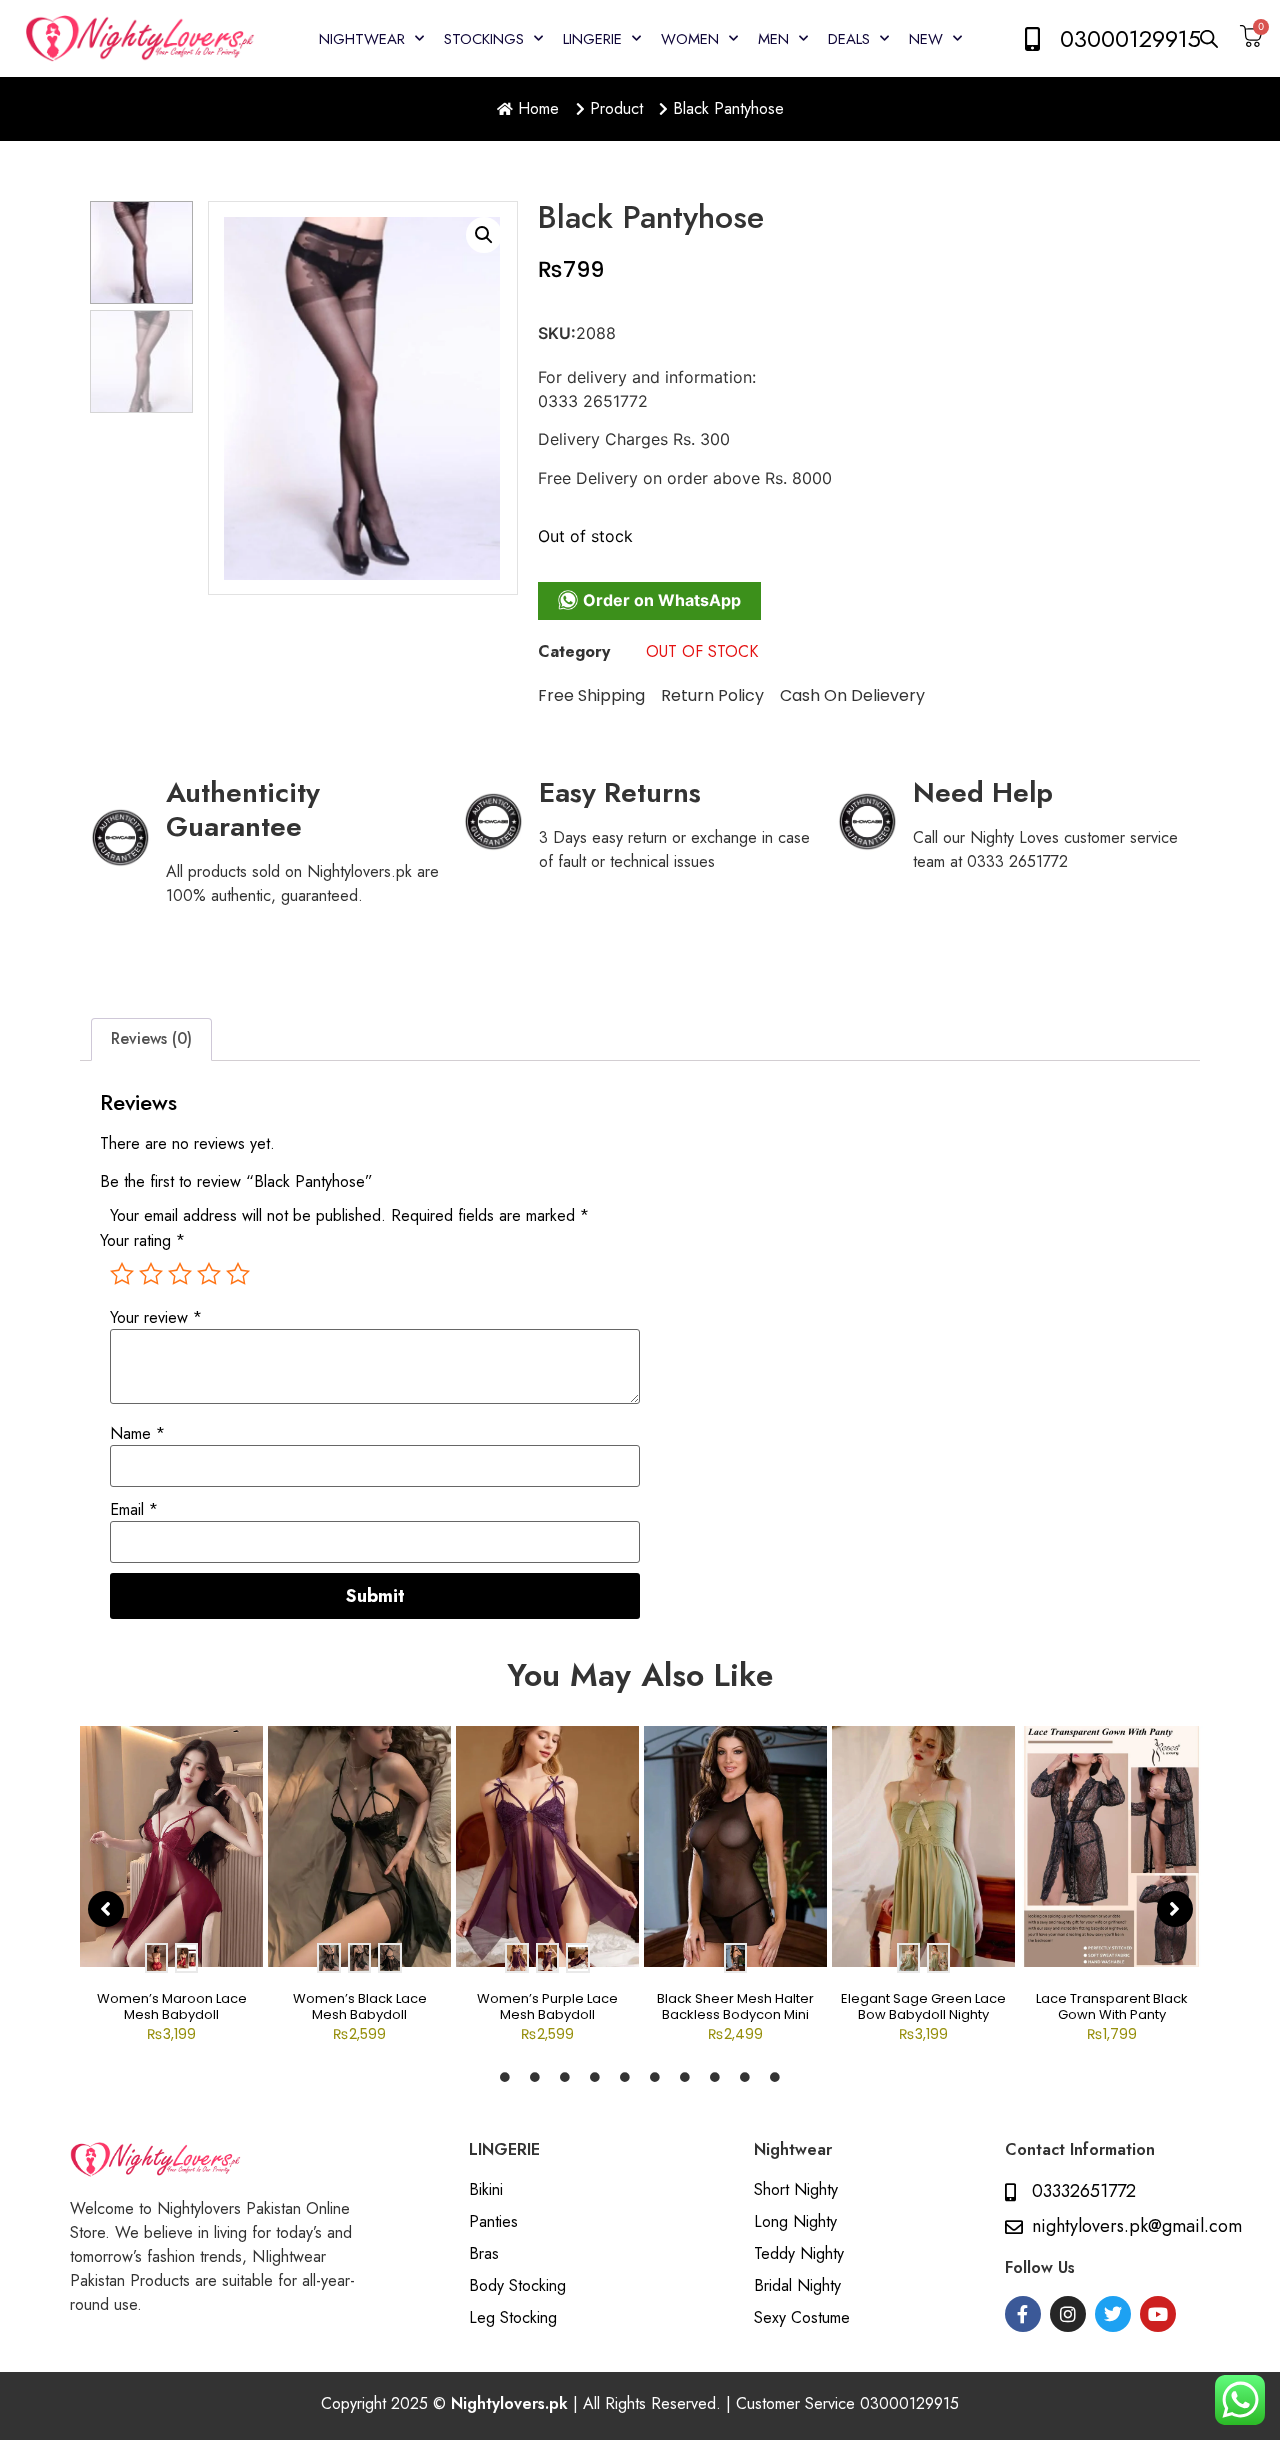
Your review (156, 1318)
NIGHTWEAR (362, 39)
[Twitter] (1113, 2314)
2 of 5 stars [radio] (151, 1274)
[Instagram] (1068, 2314)
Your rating (142, 1241)
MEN (773, 39)
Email (134, 1510)
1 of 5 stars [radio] (122, 1274)
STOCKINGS (484, 39)
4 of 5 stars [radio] (209, 1274)
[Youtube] (1158, 2314)
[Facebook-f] (1023, 2314)
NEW (926, 39)
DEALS (849, 39)
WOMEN (690, 39)
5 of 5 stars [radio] (238, 1274)
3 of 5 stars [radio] (180, 1274)
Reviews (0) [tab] (151, 1038)
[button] (484, 235)
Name (137, 1434)
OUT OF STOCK (702, 651)
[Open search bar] (1210, 38)
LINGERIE (592, 39)
